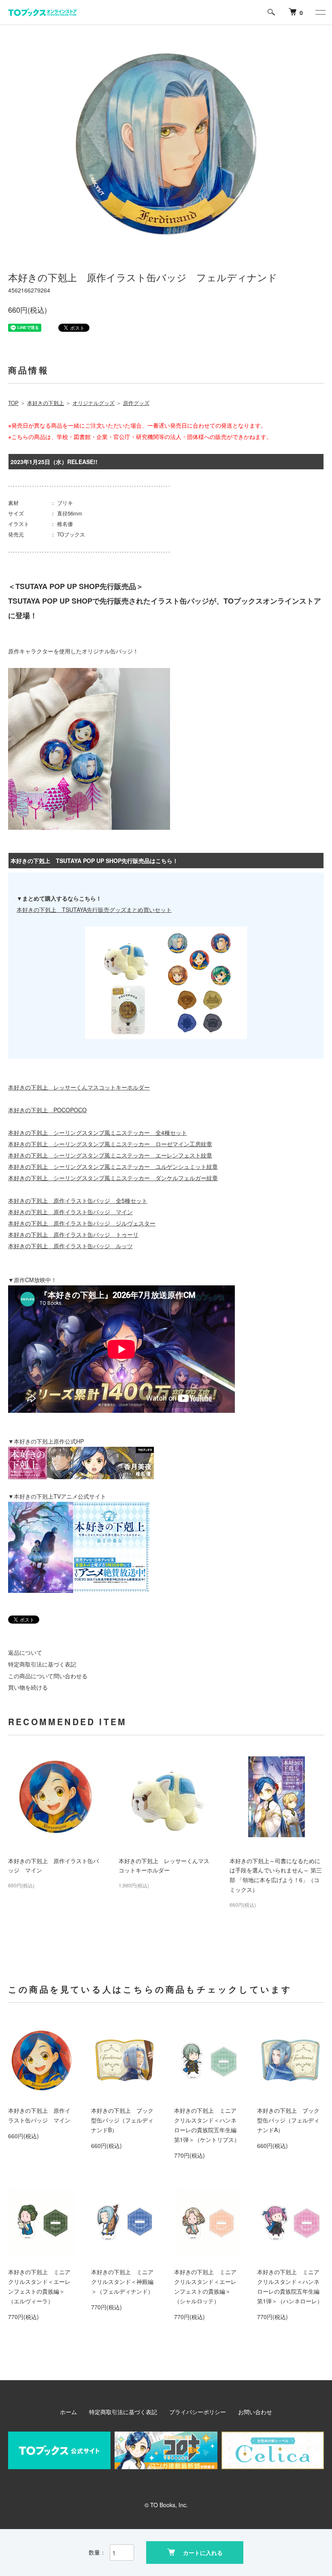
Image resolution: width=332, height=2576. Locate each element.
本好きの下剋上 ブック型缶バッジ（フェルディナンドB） (122, 2120)
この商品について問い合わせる (48, 1676)
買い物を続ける (28, 1687)
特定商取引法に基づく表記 (42, 1664)
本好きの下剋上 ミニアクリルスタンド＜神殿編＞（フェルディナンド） (122, 2281)
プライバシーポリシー (198, 2412)
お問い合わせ (255, 2412)
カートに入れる (203, 2553)
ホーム (68, 2412)
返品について (25, 1652)
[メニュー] (320, 12)
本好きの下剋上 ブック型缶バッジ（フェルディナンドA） (288, 2120)
